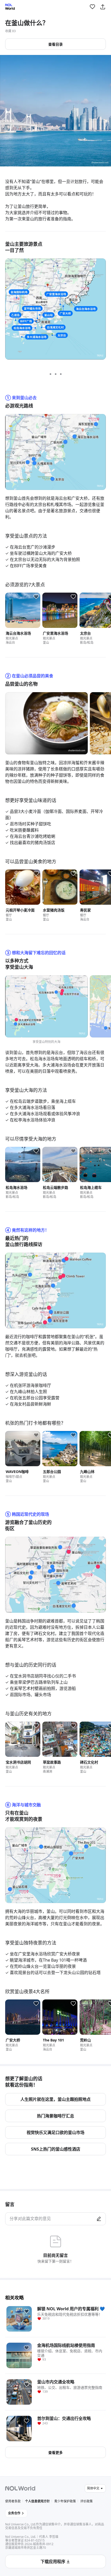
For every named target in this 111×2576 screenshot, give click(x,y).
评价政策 (86, 2501)
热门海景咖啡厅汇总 (55, 2116)
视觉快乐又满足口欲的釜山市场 (55, 2132)
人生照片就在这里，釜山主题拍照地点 (55, 2099)
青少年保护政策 (65, 2501)
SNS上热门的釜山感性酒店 (56, 2149)
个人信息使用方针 (37, 2501)
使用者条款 (13, 2501)
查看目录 (55, 44)
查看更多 (55, 2452)
